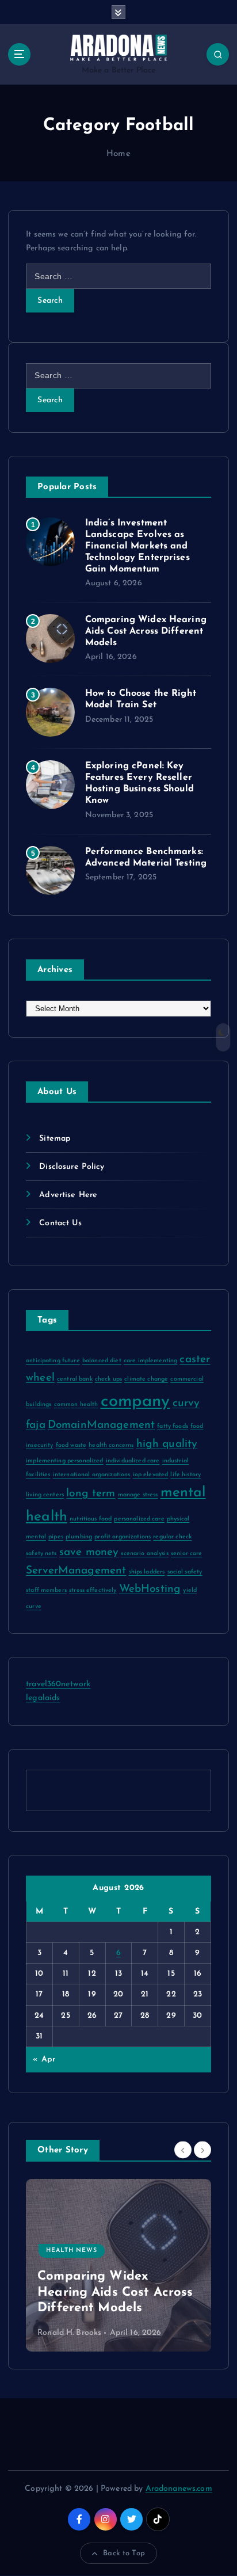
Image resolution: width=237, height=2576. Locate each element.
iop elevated (151, 1475)
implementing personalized (65, 1461)
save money (89, 1552)
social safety (185, 1572)
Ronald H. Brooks (69, 2333)
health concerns (111, 1445)
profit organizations (123, 1537)
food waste (71, 1445)
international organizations (92, 1475)
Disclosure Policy (72, 1167)
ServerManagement (76, 1571)
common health (76, 1405)
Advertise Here (68, 1195)
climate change (146, 1379)
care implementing (150, 1361)
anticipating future (53, 1361)
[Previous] (183, 2150)
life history (186, 1475)
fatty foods (173, 1426)
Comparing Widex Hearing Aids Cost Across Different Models (146, 631)
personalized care (139, 1519)
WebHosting (150, 1589)
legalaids (43, 1698)
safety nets (41, 1554)
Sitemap (55, 1139)
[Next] (202, 2150)
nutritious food (91, 1519)
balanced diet (102, 1361)
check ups (108, 1379)
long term (91, 1494)
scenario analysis (144, 1554)
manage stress (138, 1495)
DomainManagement (101, 1425)
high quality (167, 1444)
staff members (46, 1590)
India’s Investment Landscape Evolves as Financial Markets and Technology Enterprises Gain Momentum (137, 546)
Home (118, 154)
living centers (45, 1495)
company (135, 1402)
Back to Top (124, 2553)
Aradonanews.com (179, 2489)
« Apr (44, 2059)
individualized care (133, 1461)
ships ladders (147, 1572)
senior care (187, 1554)
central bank (75, 1379)
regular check (172, 1537)
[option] (118, 2265)
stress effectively (93, 1590)
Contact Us (60, 1223)
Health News (72, 2251)
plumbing (79, 1537)
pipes (56, 1537)
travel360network (58, 1684)
